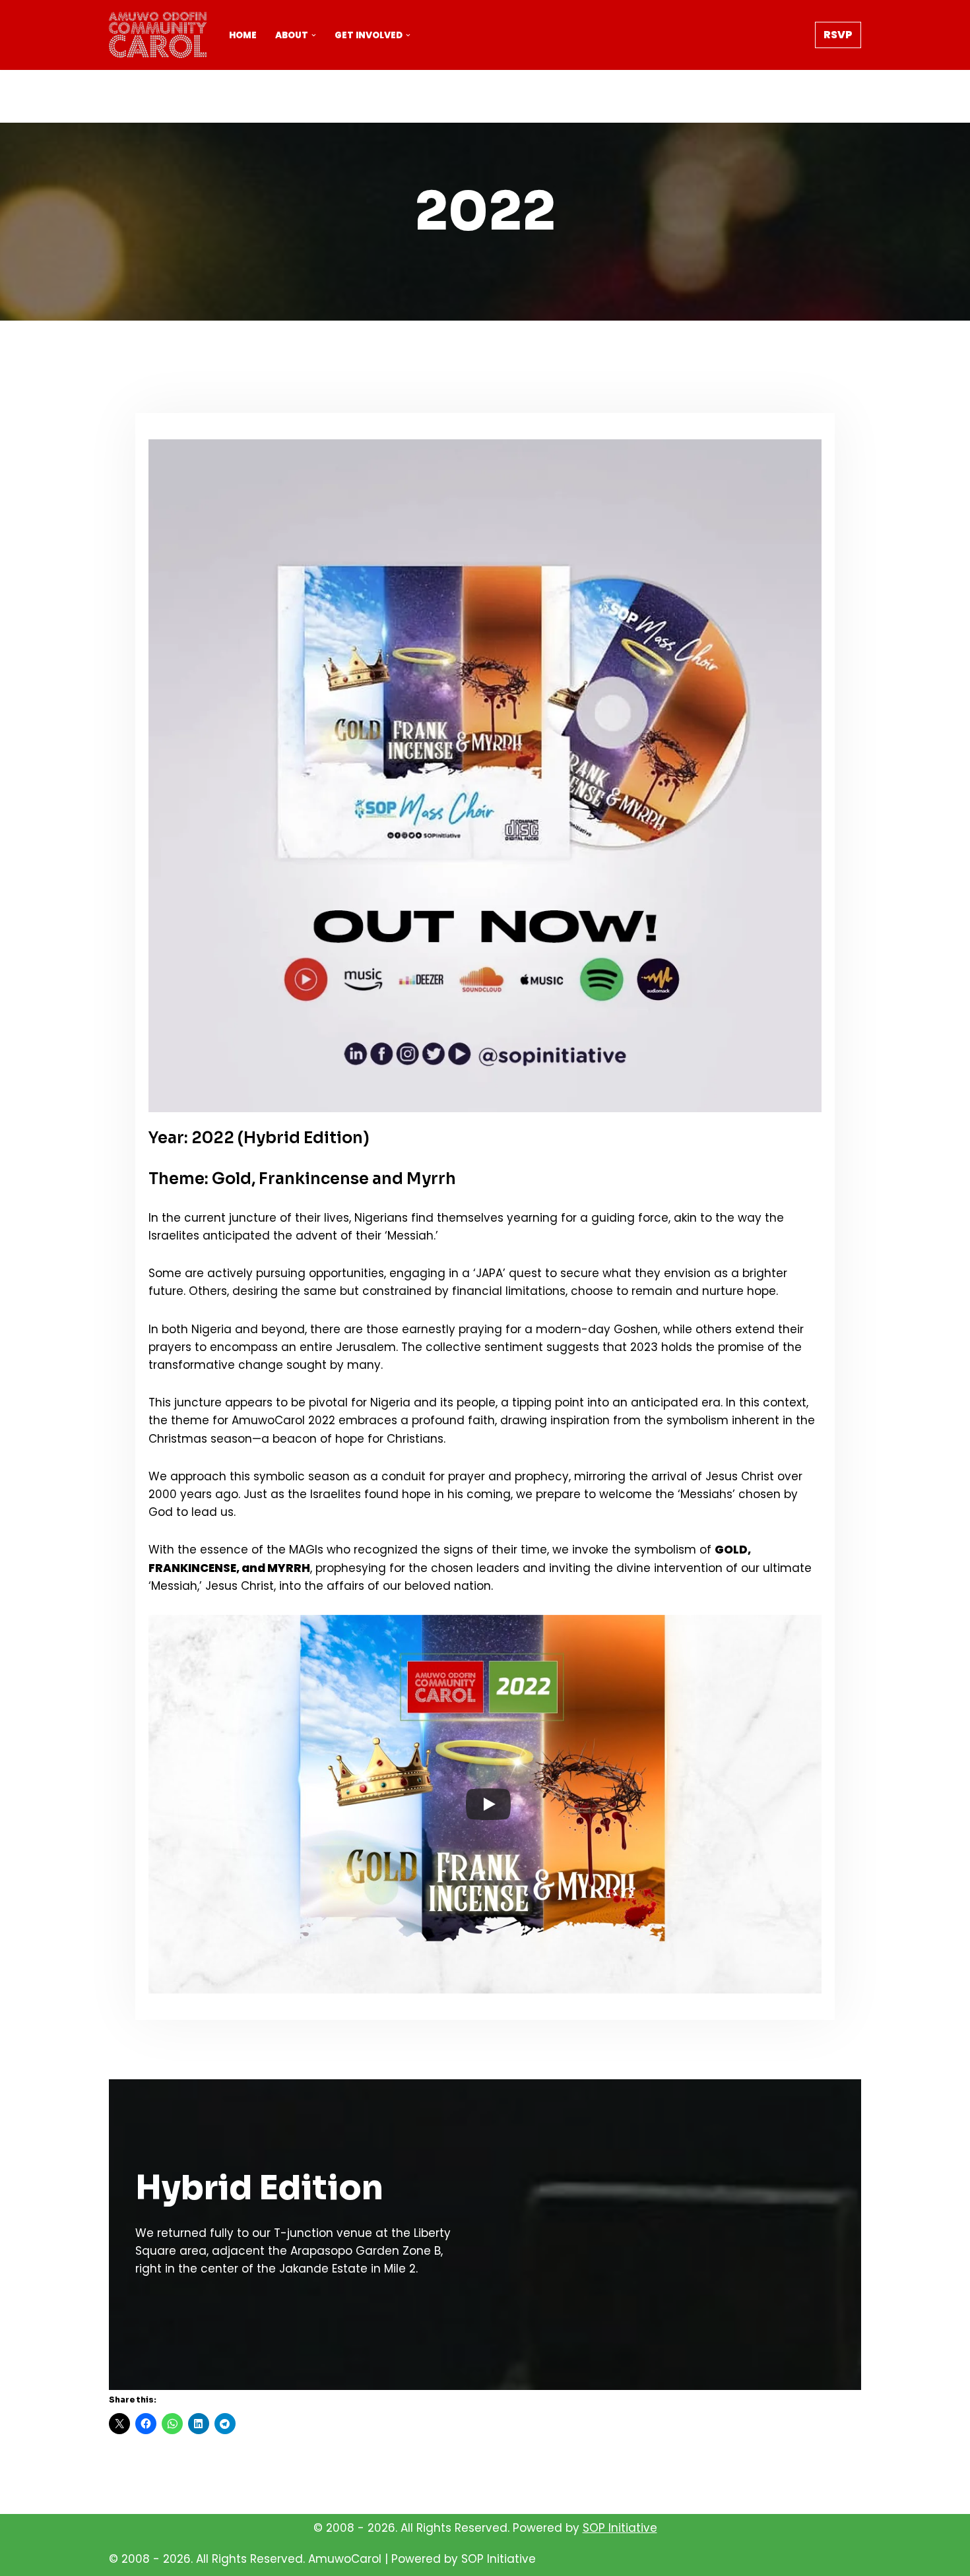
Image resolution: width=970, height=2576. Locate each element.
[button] (314, 35)
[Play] (488, 1804)
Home (243, 35)
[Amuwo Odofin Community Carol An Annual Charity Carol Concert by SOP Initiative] (158, 35)
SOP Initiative (620, 2528)
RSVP (838, 35)
